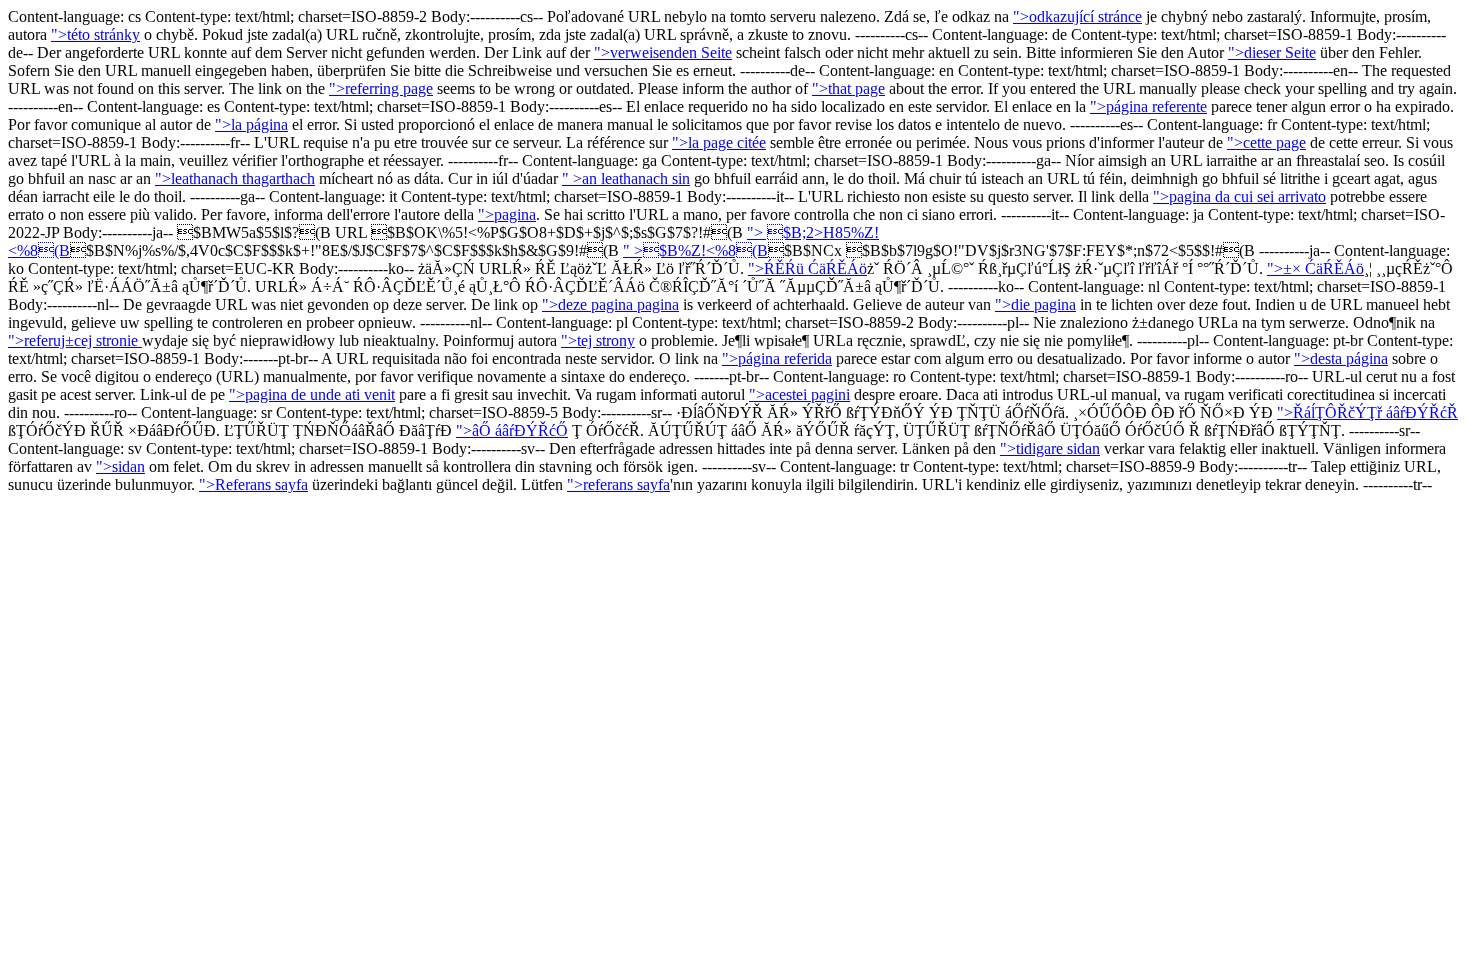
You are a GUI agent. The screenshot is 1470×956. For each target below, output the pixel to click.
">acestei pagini (799, 394)
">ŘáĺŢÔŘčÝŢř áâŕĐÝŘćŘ (1367, 412)
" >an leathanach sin (626, 178)
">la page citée (719, 142)
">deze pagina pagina (610, 304)
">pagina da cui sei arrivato (1239, 196)
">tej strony (598, 340)
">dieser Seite (1272, 52)
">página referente (1148, 106)
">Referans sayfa (253, 484)
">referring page (381, 88)
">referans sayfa (618, 484)
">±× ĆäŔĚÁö (1315, 268)
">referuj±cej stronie (75, 340)
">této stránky (95, 34)
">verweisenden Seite (663, 52)
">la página (251, 124)
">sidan (120, 466)
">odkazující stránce (1077, 16)
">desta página (1341, 358)
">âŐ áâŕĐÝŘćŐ (512, 430)
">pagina (507, 214)
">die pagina (1035, 304)
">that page (848, 88)
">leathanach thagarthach (235, 178)
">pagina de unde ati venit (312, 394)
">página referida (777, 358)
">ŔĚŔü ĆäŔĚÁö (807, 268)
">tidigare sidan (1050, 448)
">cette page (1266, 142)
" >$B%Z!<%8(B (695, 250)
